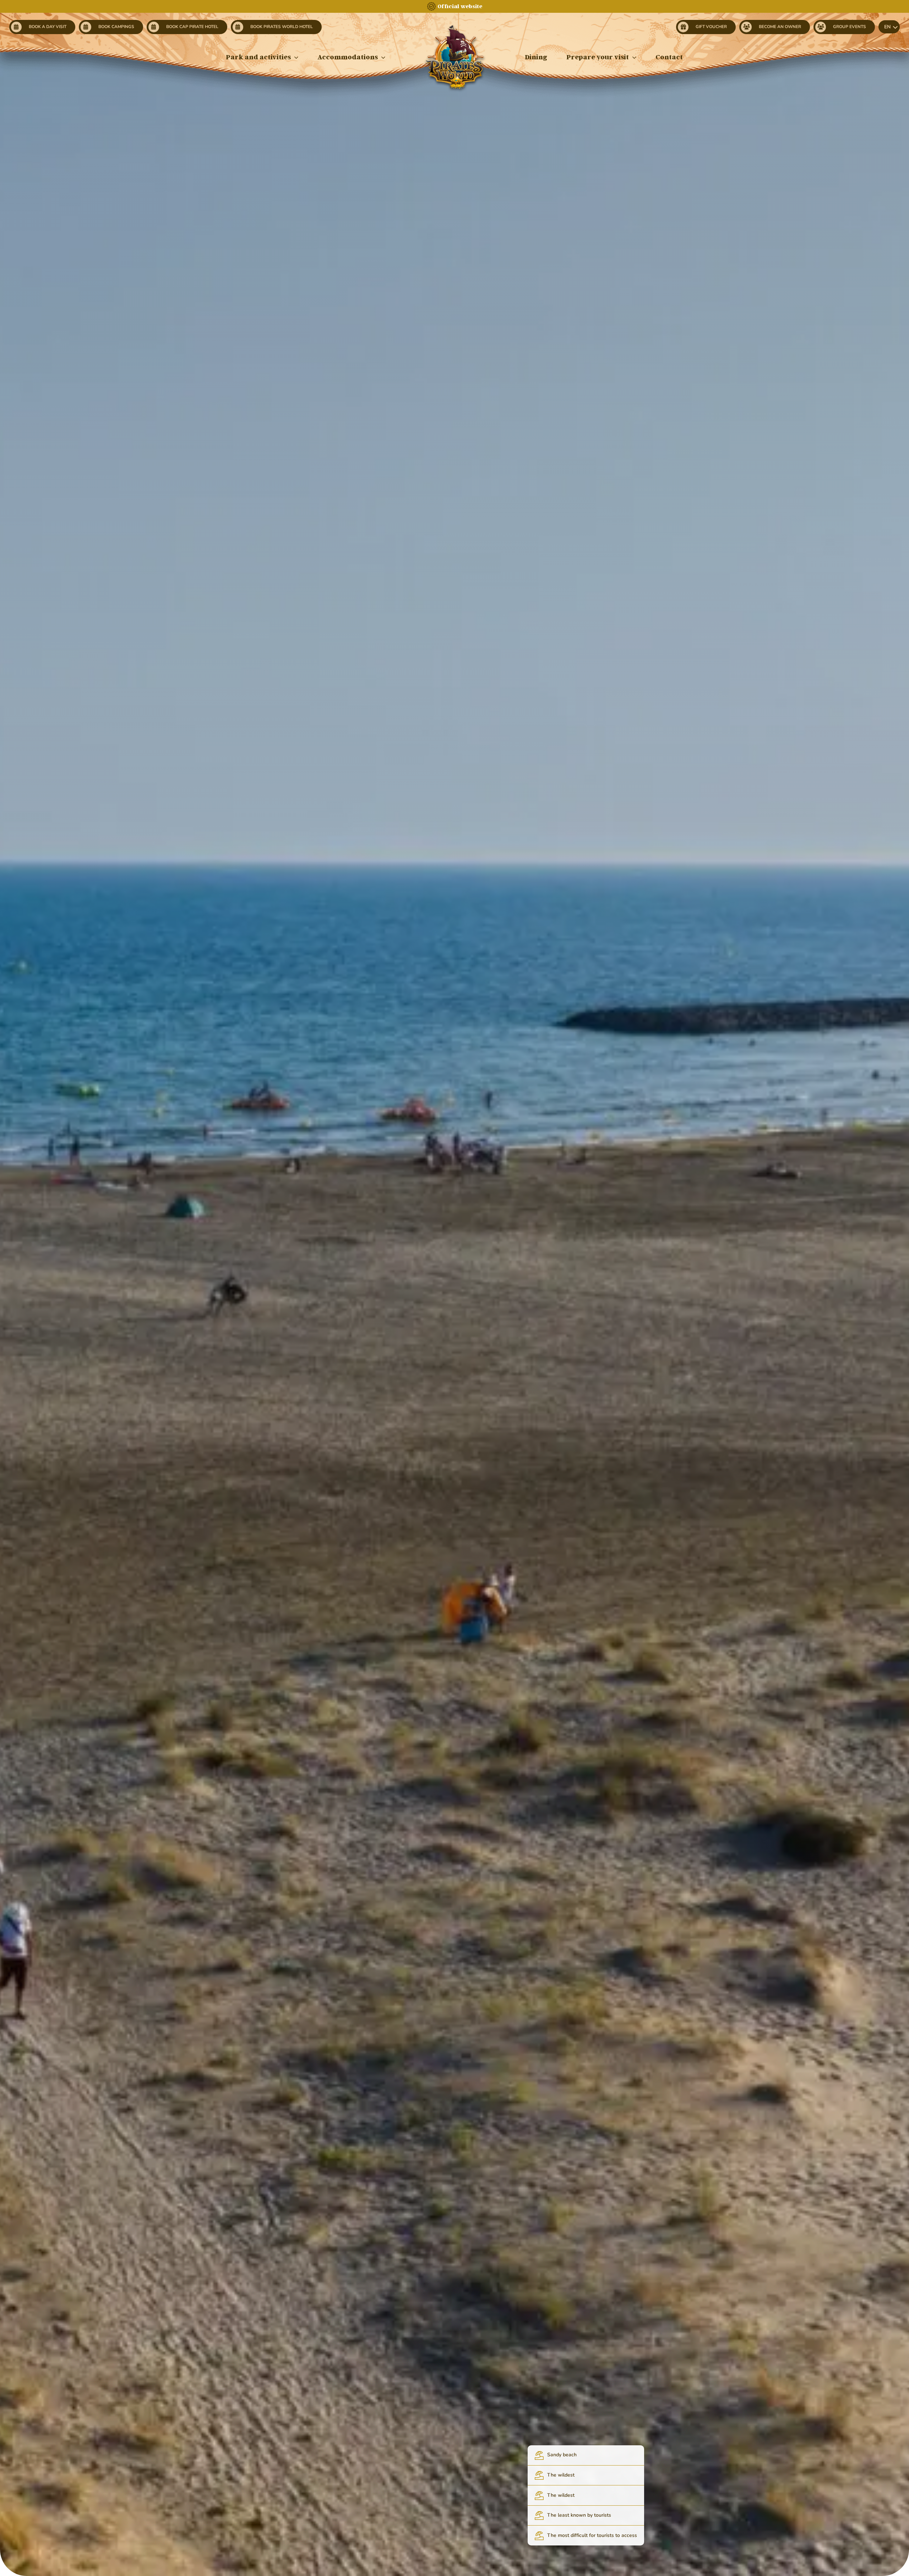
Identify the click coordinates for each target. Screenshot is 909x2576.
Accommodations (348, 57)
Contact (669, 57)
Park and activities (258, 57)
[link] (42, 27)
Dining (536, 57)
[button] (889, 27)
